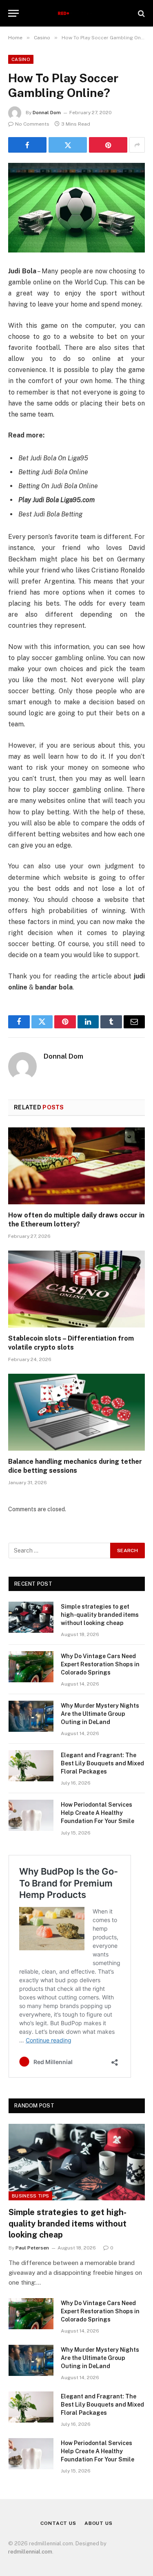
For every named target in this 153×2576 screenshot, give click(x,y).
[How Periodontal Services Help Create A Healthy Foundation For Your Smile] (31, 1815)
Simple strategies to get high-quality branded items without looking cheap (100, 1615)
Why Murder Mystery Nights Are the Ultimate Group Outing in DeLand (100, 1714)
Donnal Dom (47, 113)
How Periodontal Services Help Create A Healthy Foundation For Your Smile (98, 1813)
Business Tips (30, 2196)
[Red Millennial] (76, 13)
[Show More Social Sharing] (137, 145)
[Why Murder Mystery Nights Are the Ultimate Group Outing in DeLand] (31, 1716)
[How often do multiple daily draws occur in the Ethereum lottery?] (76, 1166)
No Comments (32, 124)
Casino (21, 59)
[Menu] (13, 13)
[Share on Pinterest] (108, 145)
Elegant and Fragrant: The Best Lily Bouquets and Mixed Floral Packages (102, 1763)
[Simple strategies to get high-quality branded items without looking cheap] (31, 1617)
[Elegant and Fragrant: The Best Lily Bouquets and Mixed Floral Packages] (31, 1766)
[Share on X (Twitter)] (68, 145)
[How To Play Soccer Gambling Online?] (76, 208)
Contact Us (58, 2523)
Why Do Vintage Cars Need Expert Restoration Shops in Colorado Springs (100, 1664)
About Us (99, 2523)
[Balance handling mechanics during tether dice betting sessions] (76, 1412)
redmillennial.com (30, 2552)
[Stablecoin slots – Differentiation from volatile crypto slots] (76, 1289)
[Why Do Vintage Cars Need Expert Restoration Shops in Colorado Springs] (31, 1667)
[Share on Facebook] (27, 145)
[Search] (141, 13)
